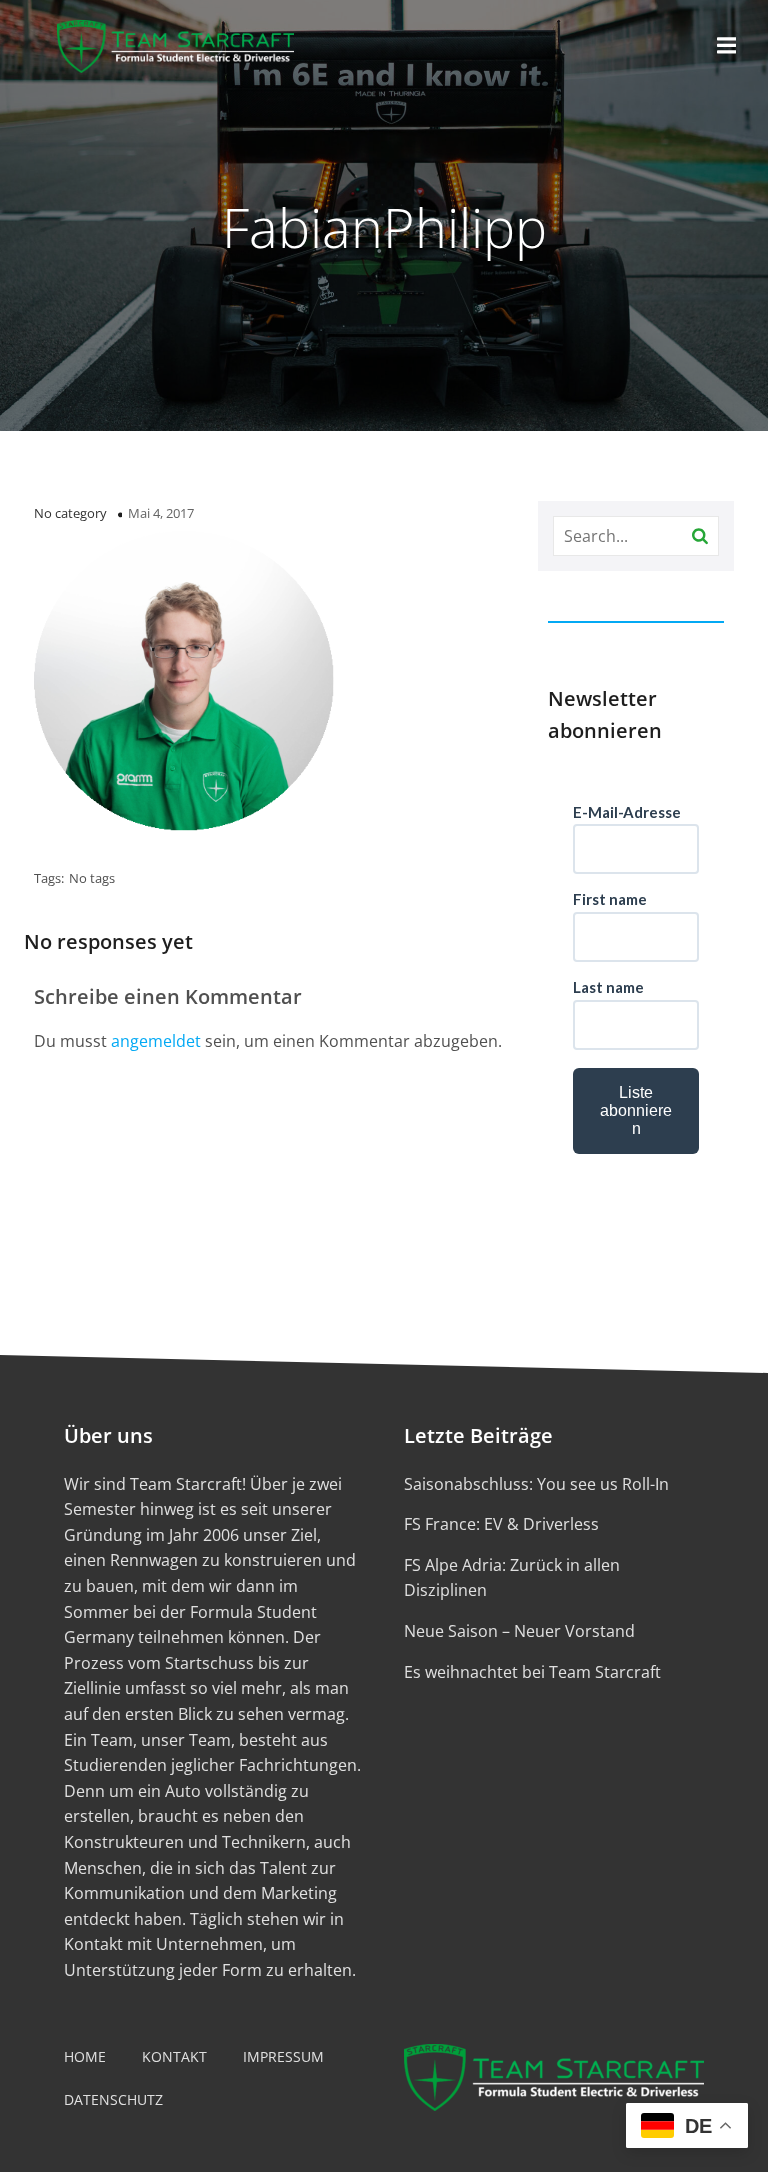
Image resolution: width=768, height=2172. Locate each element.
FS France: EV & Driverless (501, 1524)
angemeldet (156, 1041)
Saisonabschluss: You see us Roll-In (536, 1484)
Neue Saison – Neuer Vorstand (519, 1631)
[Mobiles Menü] (727, 46)
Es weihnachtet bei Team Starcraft (532, 1672)
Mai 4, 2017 (161, 513)
